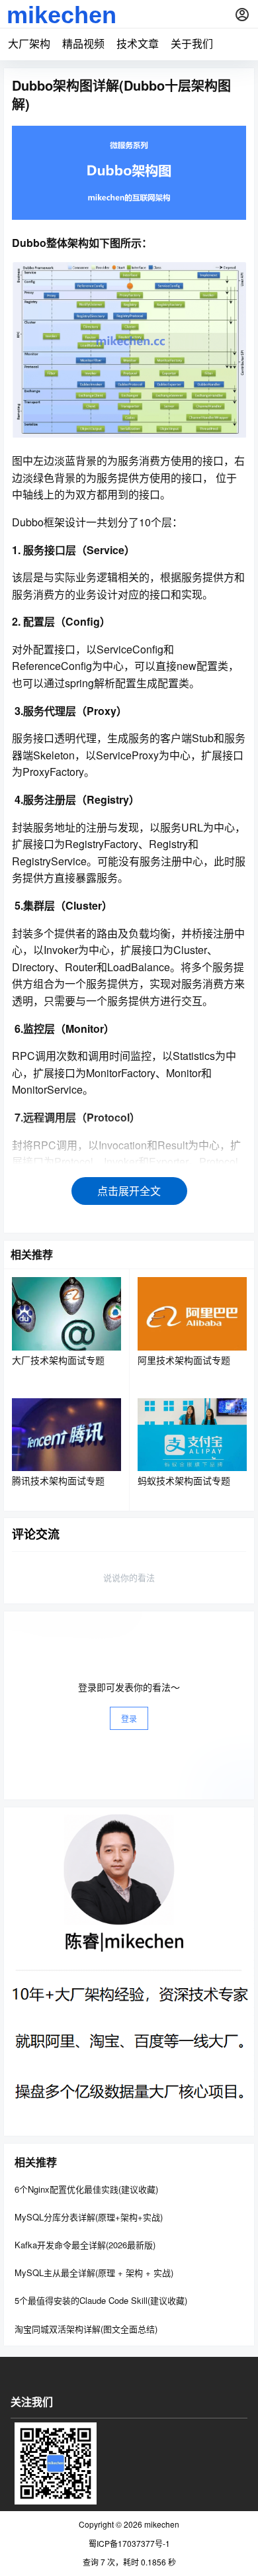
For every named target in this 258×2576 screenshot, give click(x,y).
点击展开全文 (129, 1191)
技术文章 (138, 43)
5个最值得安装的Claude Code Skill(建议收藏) (101, 2300)
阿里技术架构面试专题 (184, 1360)
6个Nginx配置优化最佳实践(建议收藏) (86, 2189)
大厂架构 (29, 43)
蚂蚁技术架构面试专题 (184, 1480)
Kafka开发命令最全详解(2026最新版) (85, 2245)
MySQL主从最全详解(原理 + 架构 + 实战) (94, 2272)
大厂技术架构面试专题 (58, 1360)
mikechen (161, 2524)
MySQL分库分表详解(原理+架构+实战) (89, 2217)
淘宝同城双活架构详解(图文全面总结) (86, 2328)
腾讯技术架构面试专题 (58, 1480)
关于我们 (192, 43)
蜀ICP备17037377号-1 (129, 2544)
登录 (129, 1718)
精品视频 (83, 43)
